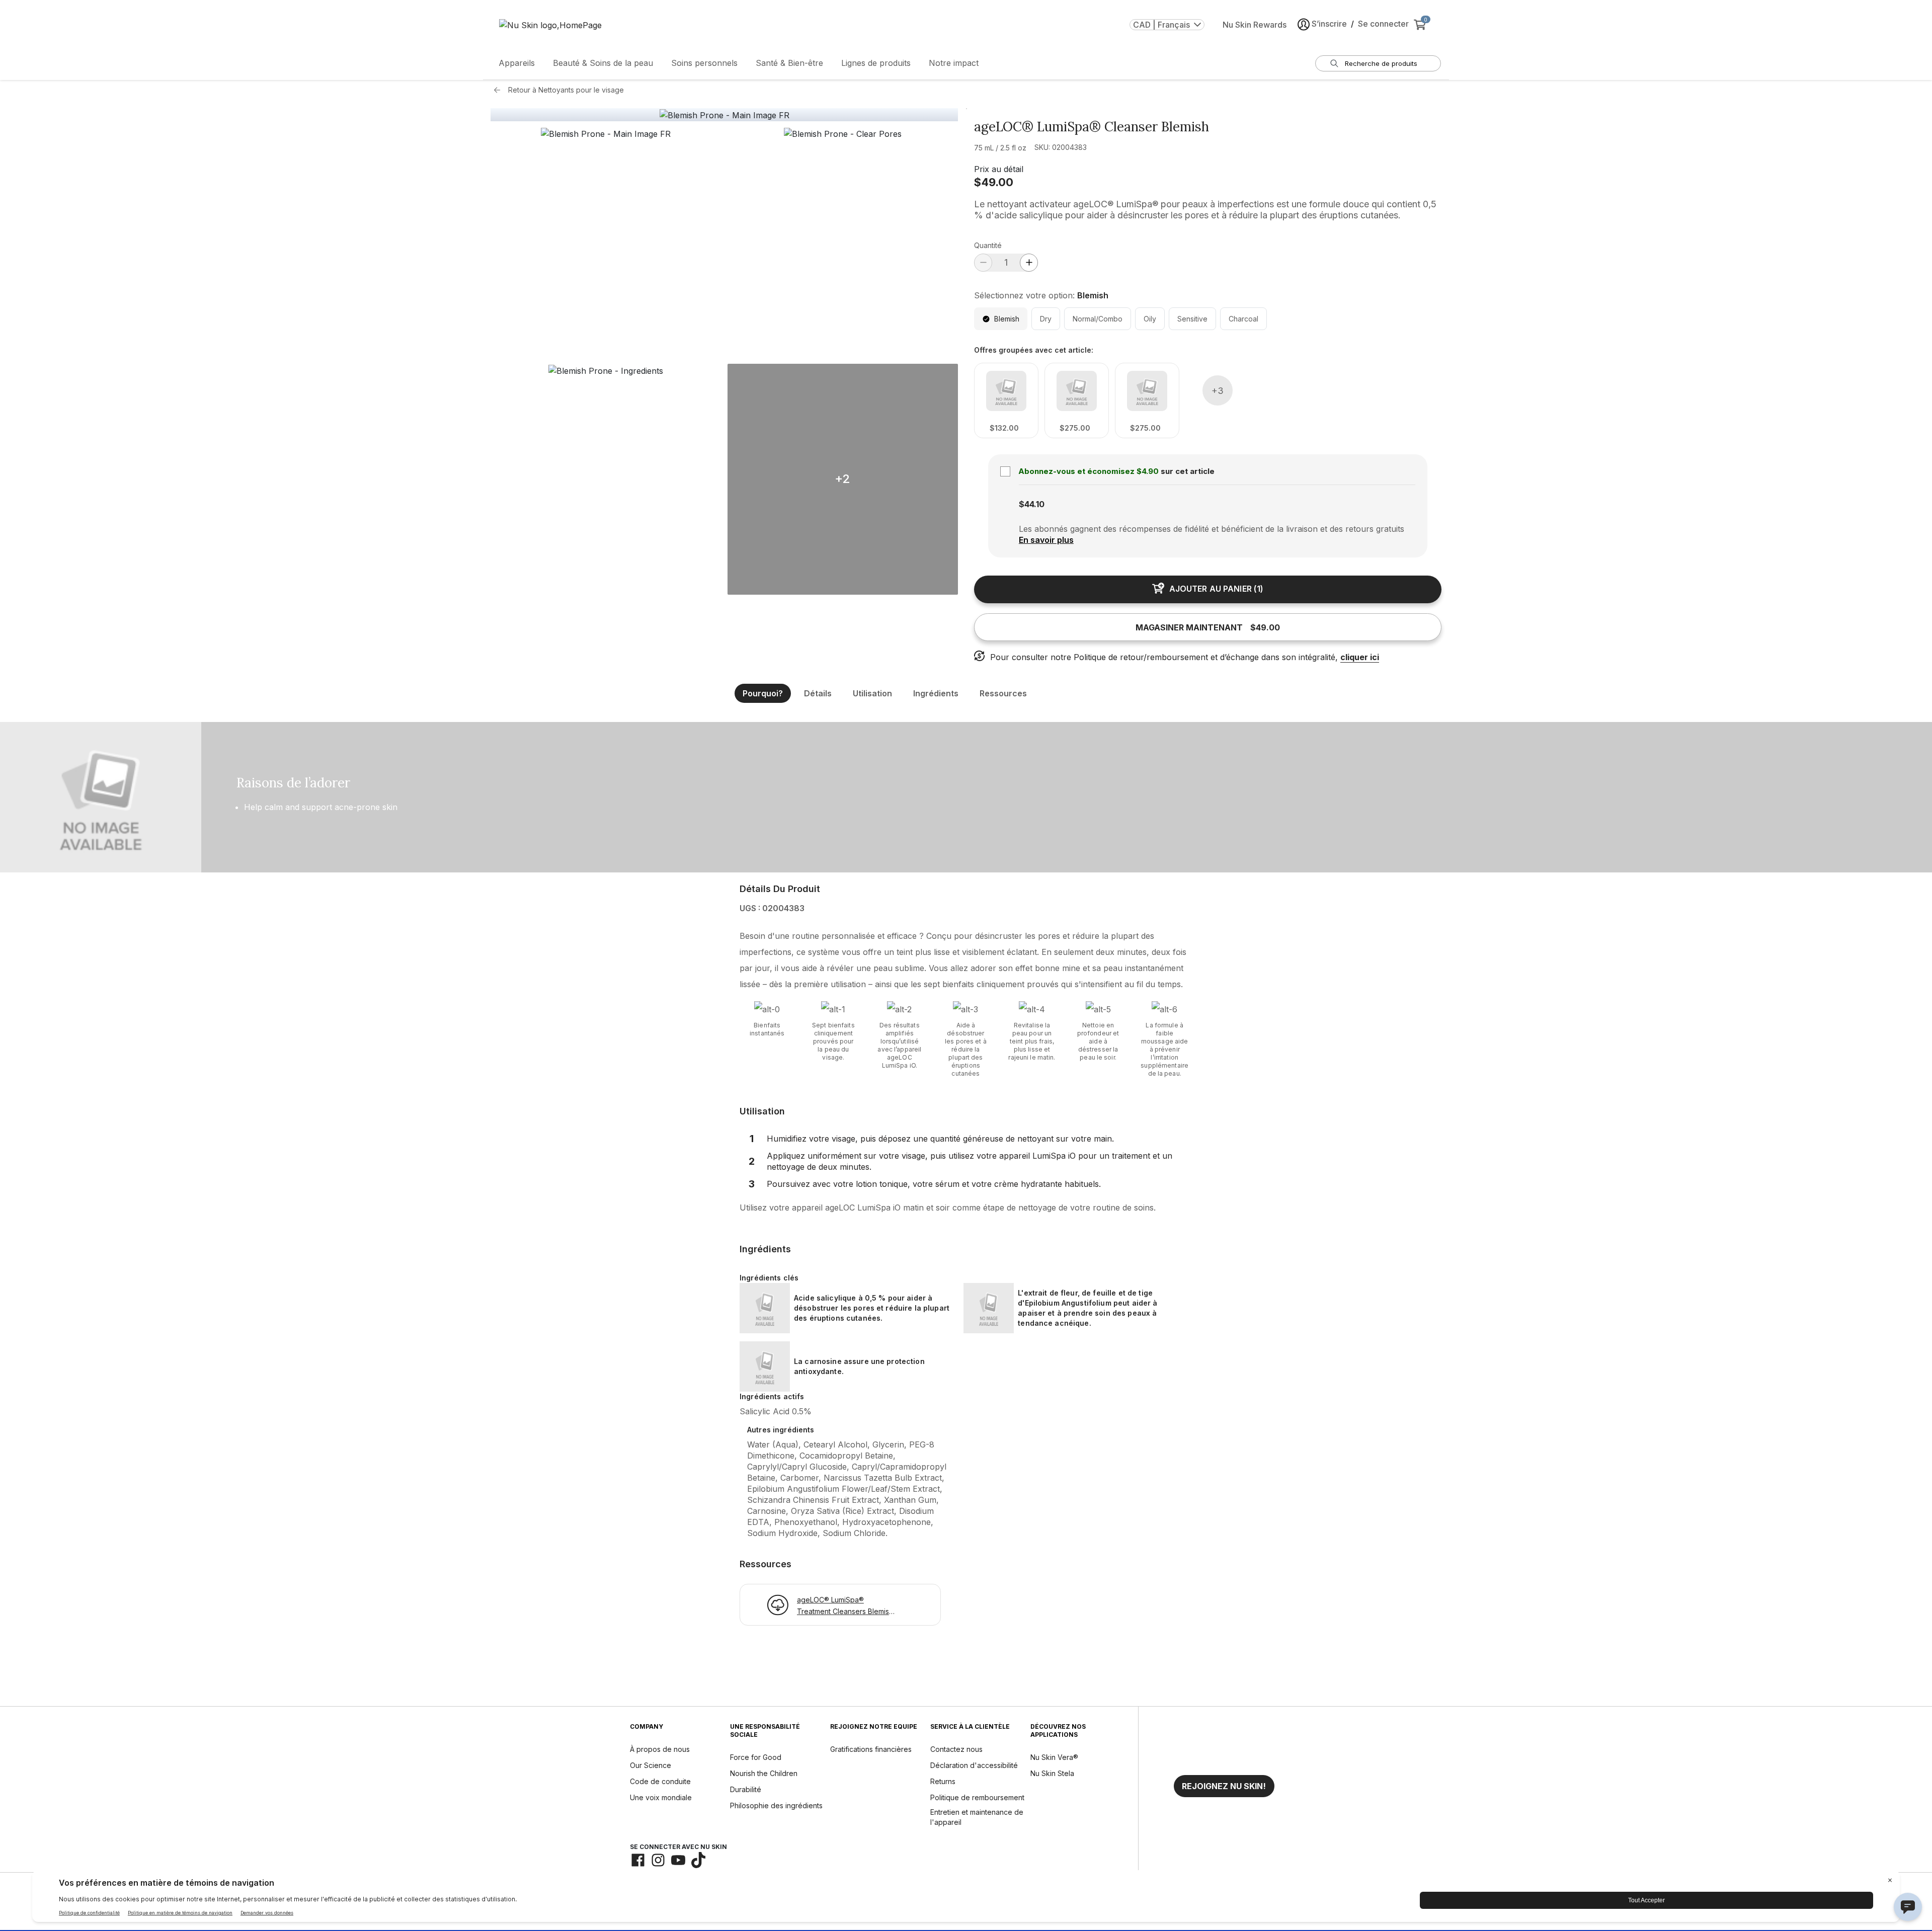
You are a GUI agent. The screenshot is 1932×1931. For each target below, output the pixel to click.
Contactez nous (956, 1749)
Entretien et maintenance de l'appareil (977, 1817)
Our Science (651, 1765)
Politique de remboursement (977, 1797)
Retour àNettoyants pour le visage (566, 90)
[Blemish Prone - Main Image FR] (725, 115)
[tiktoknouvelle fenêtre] (698, 1860)
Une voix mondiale (661, 1797)
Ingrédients (936, 693)
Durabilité (746, 1789)
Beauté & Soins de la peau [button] (603, 63)
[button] (606, 243)
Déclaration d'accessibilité (974, 1765)
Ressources (1003, 693)
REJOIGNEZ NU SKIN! (1224, 1786)
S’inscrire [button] (1329, 24)
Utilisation (872, 693)
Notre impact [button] (954, 63)
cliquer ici (1360, 657)
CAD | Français (1161, 25)
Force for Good (756, 1757)
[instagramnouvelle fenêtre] (658, 1860)
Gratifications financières (871, 1749)
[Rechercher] (1334, 63)
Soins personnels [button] (704, 63)
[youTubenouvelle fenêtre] (678, 1860)
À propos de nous (660, 1749)
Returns (943, 1781)
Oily (1150, 319)
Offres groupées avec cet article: (1034, 350)
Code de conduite (660, 1781)
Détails (818, 693)
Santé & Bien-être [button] (789, 63)
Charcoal (1243, 319)
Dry (1046, 319)
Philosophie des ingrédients (776, 1805)
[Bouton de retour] (500, 90)
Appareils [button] (517, 63)
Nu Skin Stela (1052, 1773)
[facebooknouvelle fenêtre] (638, 1860)
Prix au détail (999, 169)
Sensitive (1192, 319)
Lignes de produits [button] (876, 63)
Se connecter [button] (1383, 24)
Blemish (1007, 319)
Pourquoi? (763, 693)
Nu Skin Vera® (1054, 1757)
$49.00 (994, 182)
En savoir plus (1046, 540)
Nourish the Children (764, 1773)
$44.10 (1032, 504)
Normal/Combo (1098, 319)
